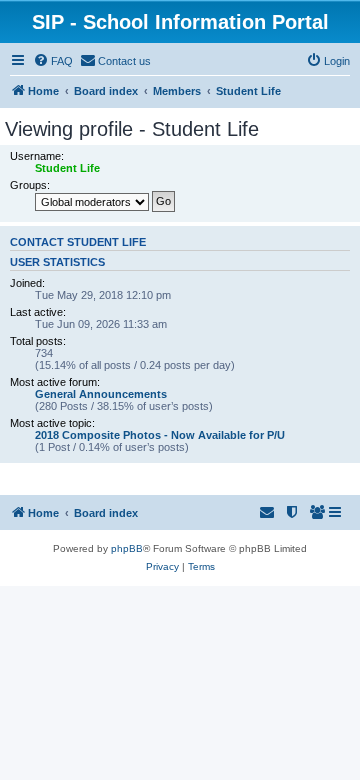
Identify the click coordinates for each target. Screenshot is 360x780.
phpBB (127, 548)
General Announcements (101, 394)
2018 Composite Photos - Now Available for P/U (160, 435)
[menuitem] (53, 61)
